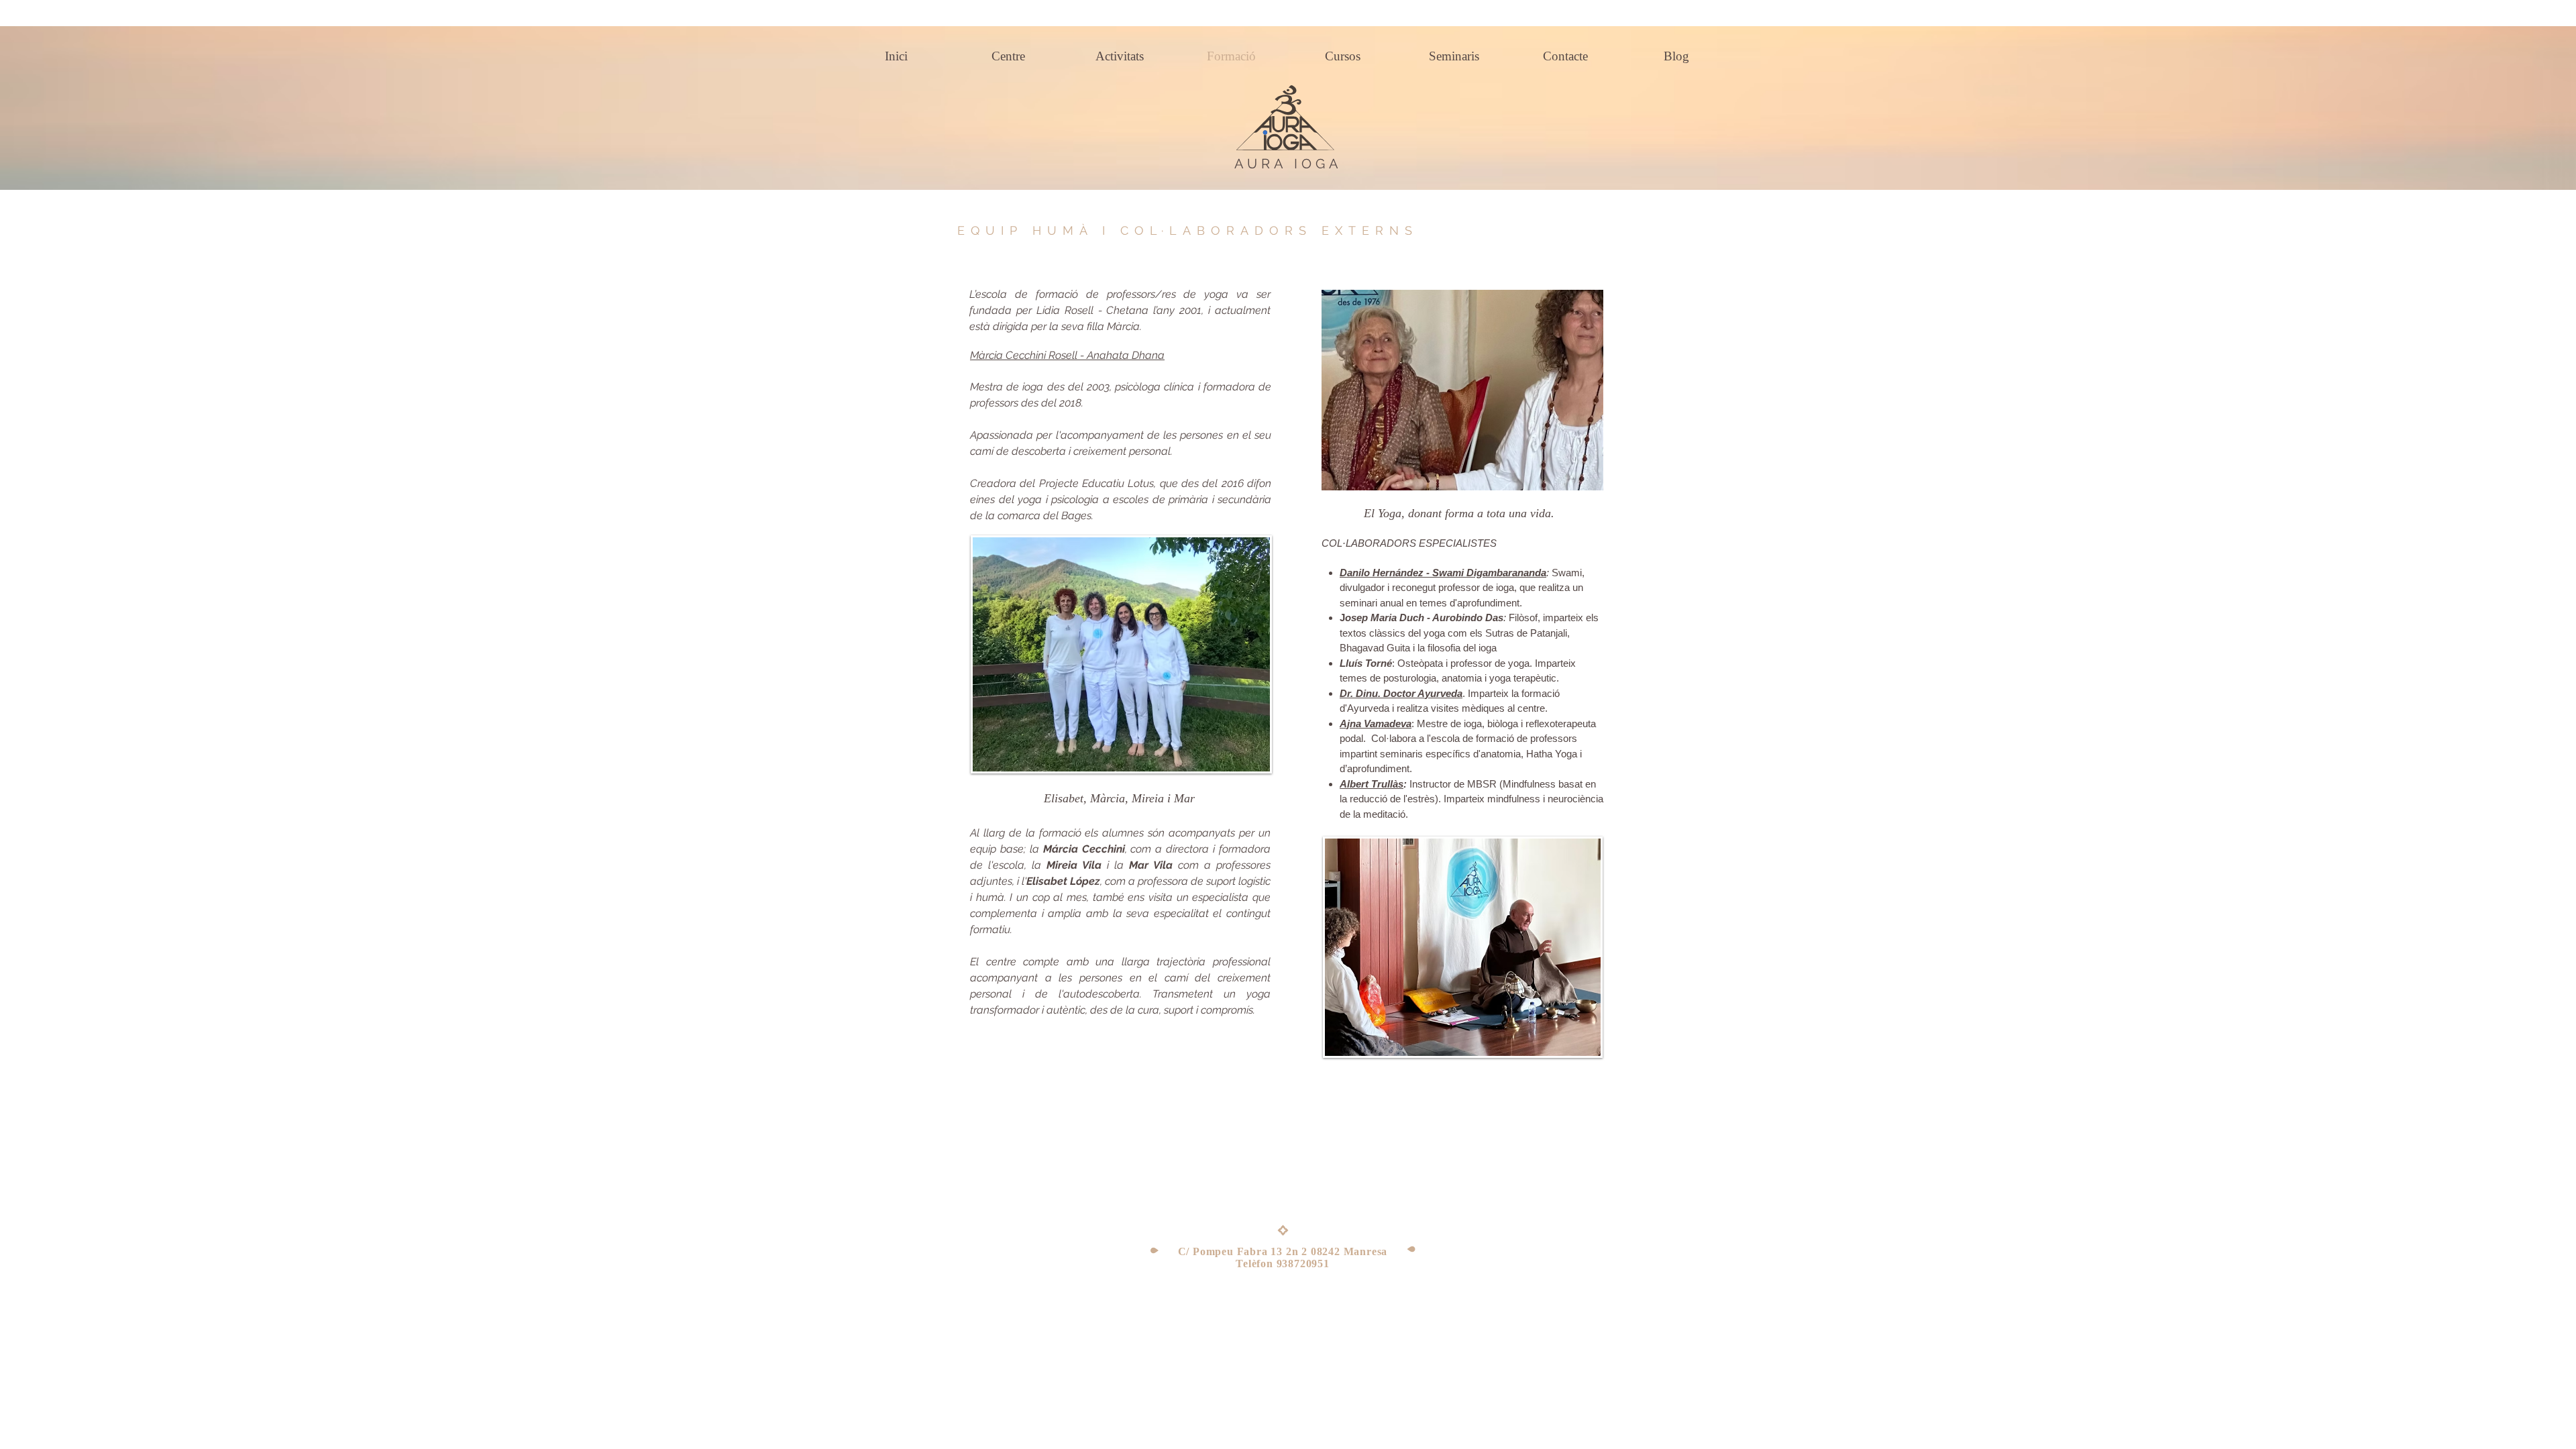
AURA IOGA (1288, 164)
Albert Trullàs (1372, 784)
